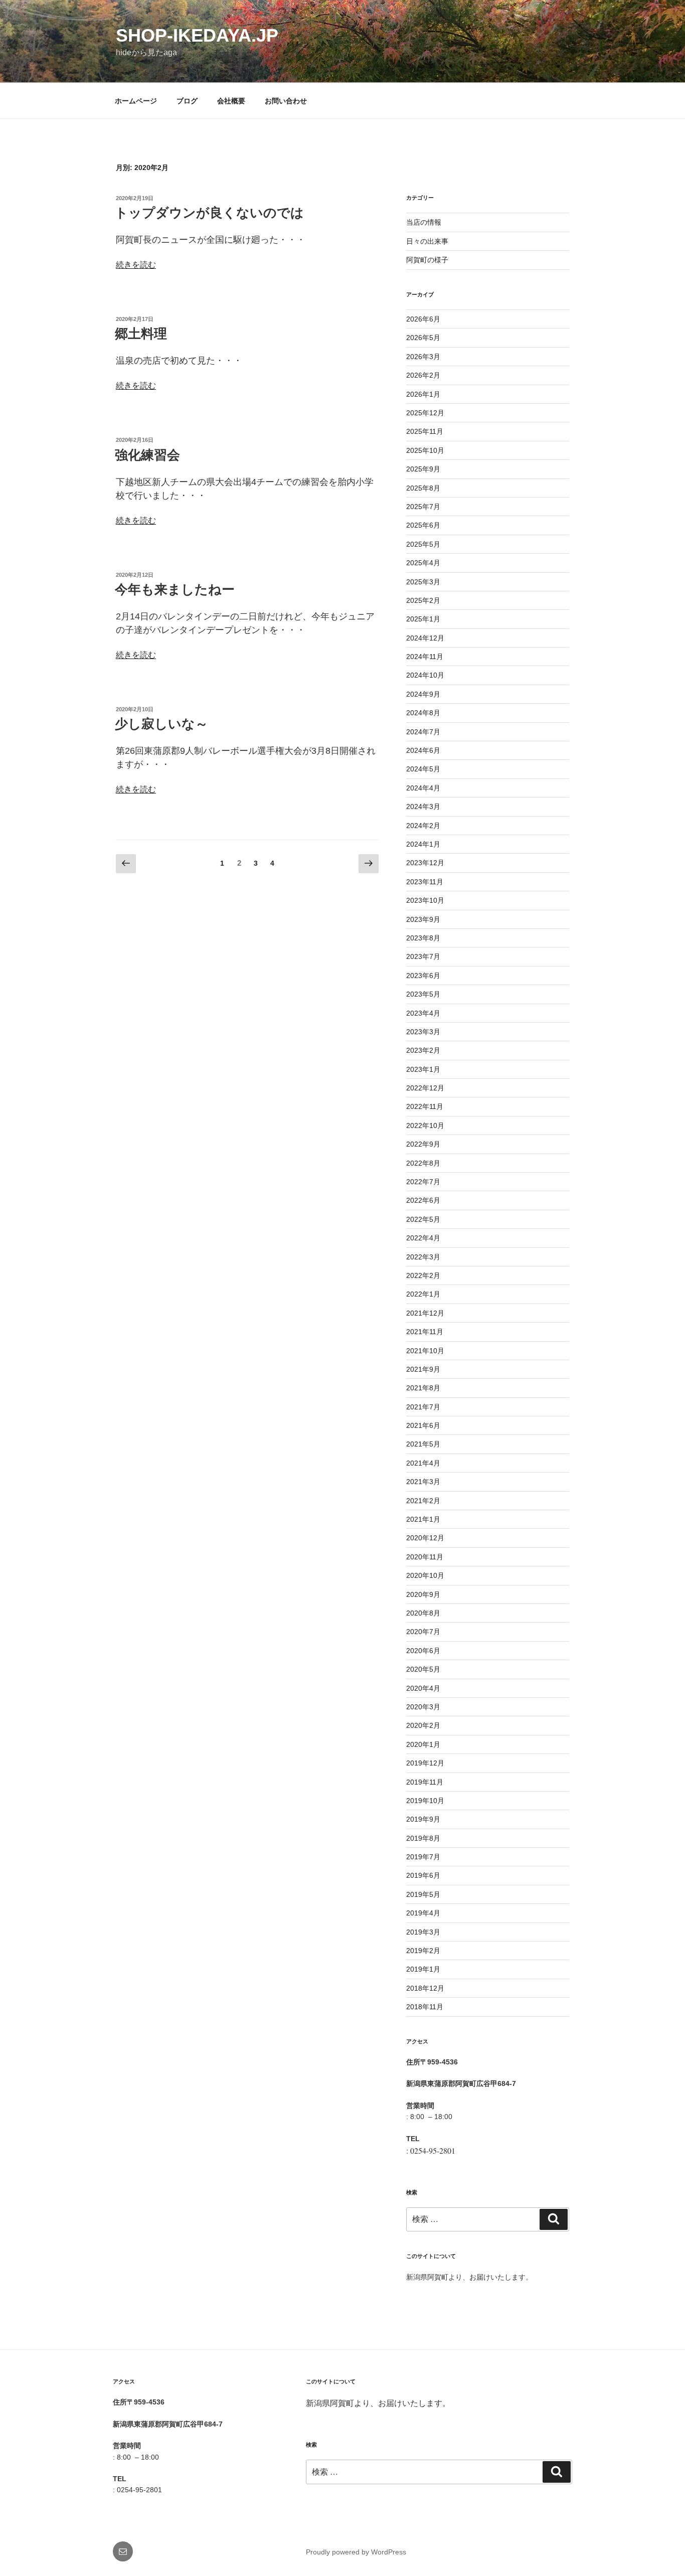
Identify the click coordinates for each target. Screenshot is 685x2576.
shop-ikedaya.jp (197, 35)
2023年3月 (423, 1032)
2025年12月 (425, 413)
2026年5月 (423, 338)
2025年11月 (425, 431)
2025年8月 (423, 488)
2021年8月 (423, 1388)
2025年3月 (423, 582)
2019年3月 (423, 1932)
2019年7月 (423, 1857)
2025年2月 (423, 600)
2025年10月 (425, 450)
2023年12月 (425, 863)
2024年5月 (423, 769)
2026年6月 (423, 319)
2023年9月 (423, 919)
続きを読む (136, 265)
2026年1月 (423, 394)
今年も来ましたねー (175, 589)
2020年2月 (423, 1725)
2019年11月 (425, 1782)
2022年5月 (423, 1219)
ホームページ (136, 101)
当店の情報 (424, 222)
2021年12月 (425, 1313)
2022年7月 (423, 1182)
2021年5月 (423, 1444)
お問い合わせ (286, 101)
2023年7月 (423, 956)
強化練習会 (147, 455)
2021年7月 (423, 1407)
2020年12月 (425, 1538)
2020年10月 (425, 1575)
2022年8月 (423, 1163)
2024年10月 (425, 675)
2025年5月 (423, 544)
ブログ (187, 101)
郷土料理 (141, 334)
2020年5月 (423, 1669)
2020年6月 (423, 1651)
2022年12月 (425, 1088)
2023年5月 (423, 994)
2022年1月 (423, 1294)
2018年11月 (425, 2007)
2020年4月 (423, 1688)
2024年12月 (425, 638)
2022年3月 (423, 1257)
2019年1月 (423, 1969)
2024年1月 (423, 844)
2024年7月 (423, 732)
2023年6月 (423, 976)
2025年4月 (423, 563)
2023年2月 (423, 1050)
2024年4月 (423, 788)
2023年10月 (425, 900)
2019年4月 (423, 1913)
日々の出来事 (427, 241)
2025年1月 (423, 619)
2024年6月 (423, 750)
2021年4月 (423, 1463)
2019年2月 (423, 1951)
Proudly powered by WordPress (356, 2552)
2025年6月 (423, 525)
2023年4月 (423, 1013)
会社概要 (231, 101)
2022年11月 (425, 1106)
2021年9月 (423, 1369)
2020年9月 (423, 1594)
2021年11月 (425, 1332)
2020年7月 (423, 1632)
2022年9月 (423, 1144)
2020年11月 (425, 1557)
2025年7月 (423, 507)
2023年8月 (423, 938)
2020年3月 (423, 1707)
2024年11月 (425, 657)
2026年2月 (423, 375)
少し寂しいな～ (161, 724)
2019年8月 (423, 1838)
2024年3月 (423, 807)
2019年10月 (425, 1801)
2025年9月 (423, 469)
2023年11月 (425, 882)
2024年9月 (423, 694)
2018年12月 (425, 1988)
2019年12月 (425, 1763)
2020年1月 (423, 1744)
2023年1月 (423, 1069)
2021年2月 (423, 1501)
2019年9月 (423, 1819)
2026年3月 (423, 357)
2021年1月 (423, 1519)
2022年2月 (423, 1275)
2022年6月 (423, 1200)
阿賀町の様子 (427, 260)
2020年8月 (423, 1613)
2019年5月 (423, 1894)
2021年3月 (423, 1482)
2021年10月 (425, 1351)
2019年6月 (423, 1875)
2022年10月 (425, 1125)
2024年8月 (423, 713)
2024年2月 (423, 826)
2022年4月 (423, 1238)
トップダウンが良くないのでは (209, 213)
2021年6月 (423, 1425)
